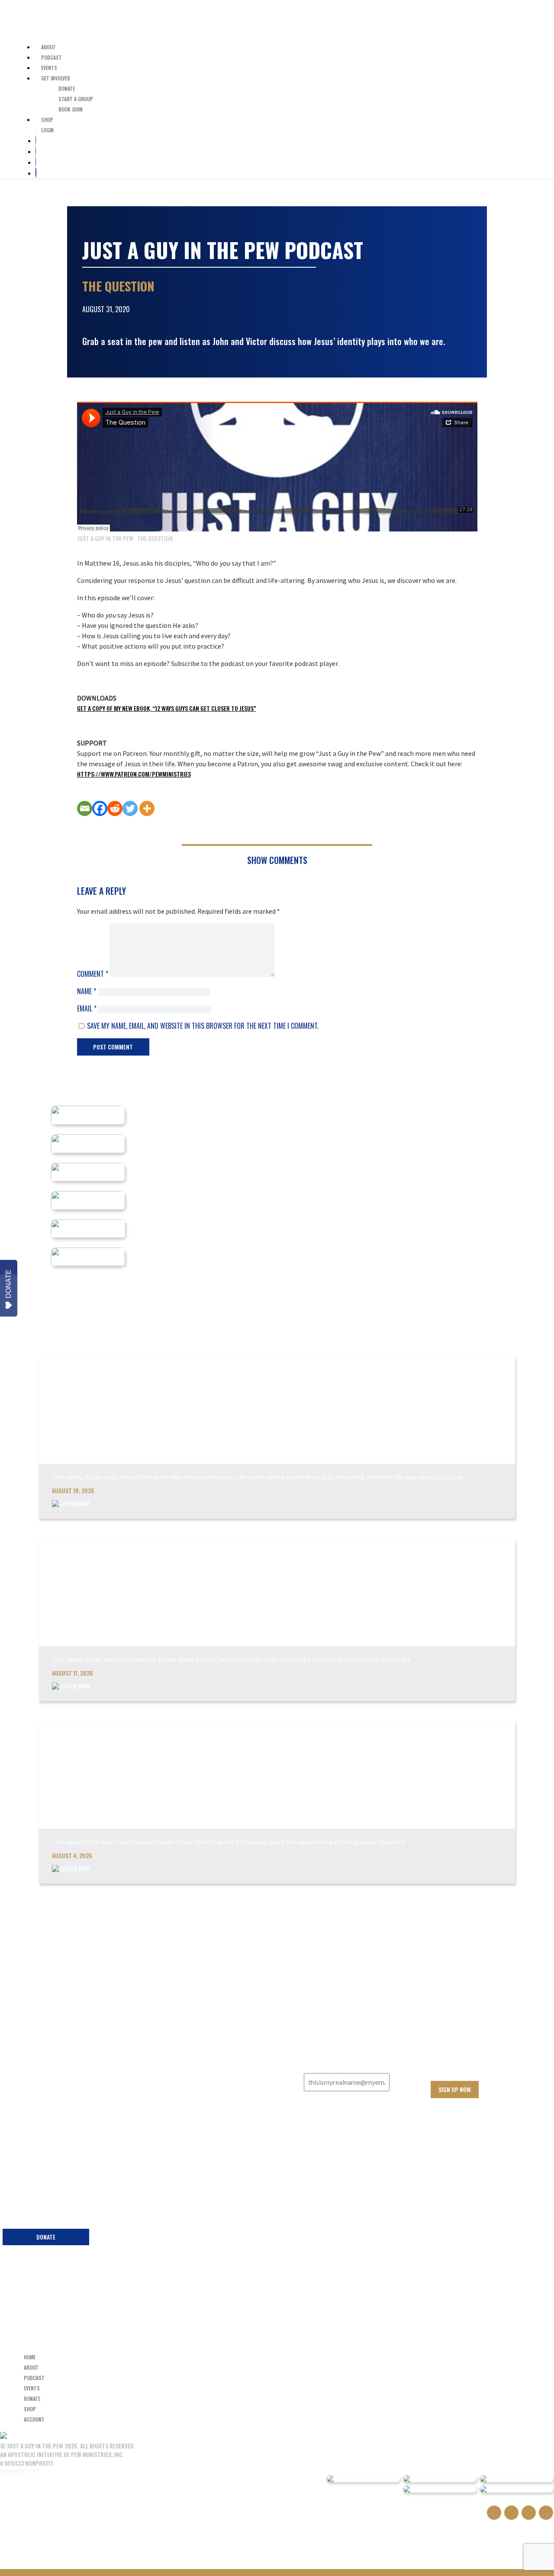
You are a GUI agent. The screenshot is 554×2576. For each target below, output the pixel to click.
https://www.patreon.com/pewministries (134, 774)
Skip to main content (46, 12)
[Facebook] (100, 808)
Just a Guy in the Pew (37, 29)
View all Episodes (492, 1909)
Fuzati (32, 2471)
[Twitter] (130, 808)
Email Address (327, 2065)
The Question (155, 538)
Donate (8, 1284)
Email (87, 1008)
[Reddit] (115, 808)
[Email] (85, 808)
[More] (147, 808)
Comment (93, 974)
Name (87, 991)
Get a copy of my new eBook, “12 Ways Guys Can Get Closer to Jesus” (167, 708)
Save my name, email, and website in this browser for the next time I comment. (203, 1026)
